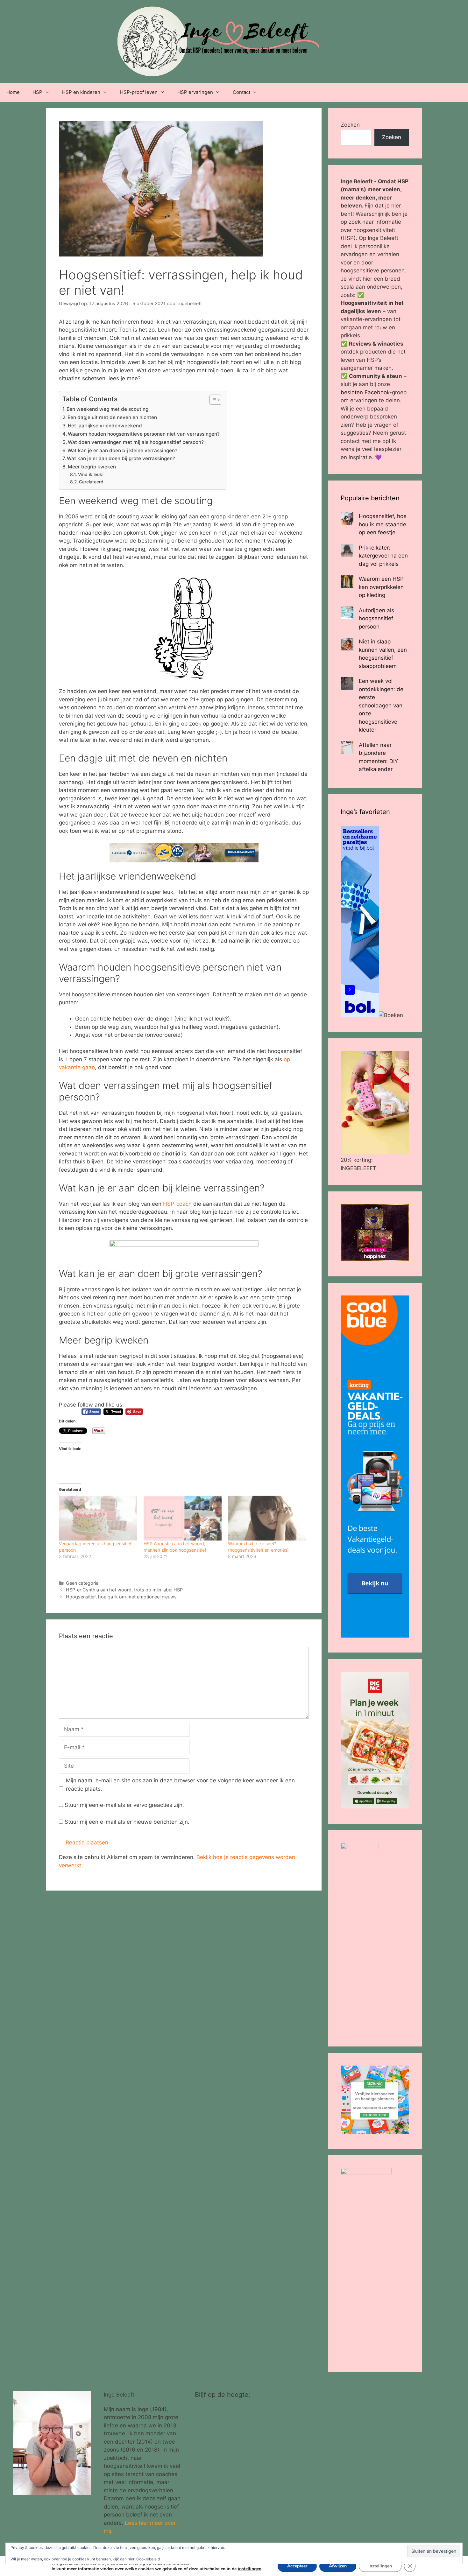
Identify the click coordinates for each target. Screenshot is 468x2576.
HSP (37, 92)
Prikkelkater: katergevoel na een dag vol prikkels (383, 556)
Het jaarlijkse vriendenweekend (105, 426)
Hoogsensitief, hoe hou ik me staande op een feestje (383, 524)
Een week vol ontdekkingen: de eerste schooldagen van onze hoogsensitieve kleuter (381, 705)
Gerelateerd (91, 482)
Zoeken (350, 125)
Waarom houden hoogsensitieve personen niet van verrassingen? (144, 434)
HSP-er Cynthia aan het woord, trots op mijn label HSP (124, 1590)
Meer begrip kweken (92, 467)
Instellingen (380, 2566)
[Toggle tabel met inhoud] (212, 400)
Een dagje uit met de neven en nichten (112, 417)
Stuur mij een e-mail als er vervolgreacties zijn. (124, 1805)
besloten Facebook (365, 392)
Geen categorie (82, 1583)
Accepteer (297, 2566)
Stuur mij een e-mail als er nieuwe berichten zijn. (127, 1822)
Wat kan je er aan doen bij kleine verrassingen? (122, 450)
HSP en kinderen (81, 92)
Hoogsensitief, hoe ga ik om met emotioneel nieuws (121, 1597)
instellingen (250, 2569)
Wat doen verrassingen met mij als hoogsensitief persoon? (136, 442)
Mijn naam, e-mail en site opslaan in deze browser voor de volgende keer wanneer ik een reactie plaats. (180, 1785)
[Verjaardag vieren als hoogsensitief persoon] (98, 1518)
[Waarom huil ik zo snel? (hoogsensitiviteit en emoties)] (267, 1518)
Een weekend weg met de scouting (107, 409)
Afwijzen (338, 2566)
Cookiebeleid (148, 2559)
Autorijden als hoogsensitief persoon (376, 618)
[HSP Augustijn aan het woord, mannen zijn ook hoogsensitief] (183, 1518)
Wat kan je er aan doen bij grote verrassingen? (121, 458)
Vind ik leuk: (91, 474)
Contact (241, 92)
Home (13, 92)
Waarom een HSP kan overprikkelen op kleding (381, 587)
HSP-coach (177, 1204)
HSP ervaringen (195, 92)
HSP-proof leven (139, 92)
